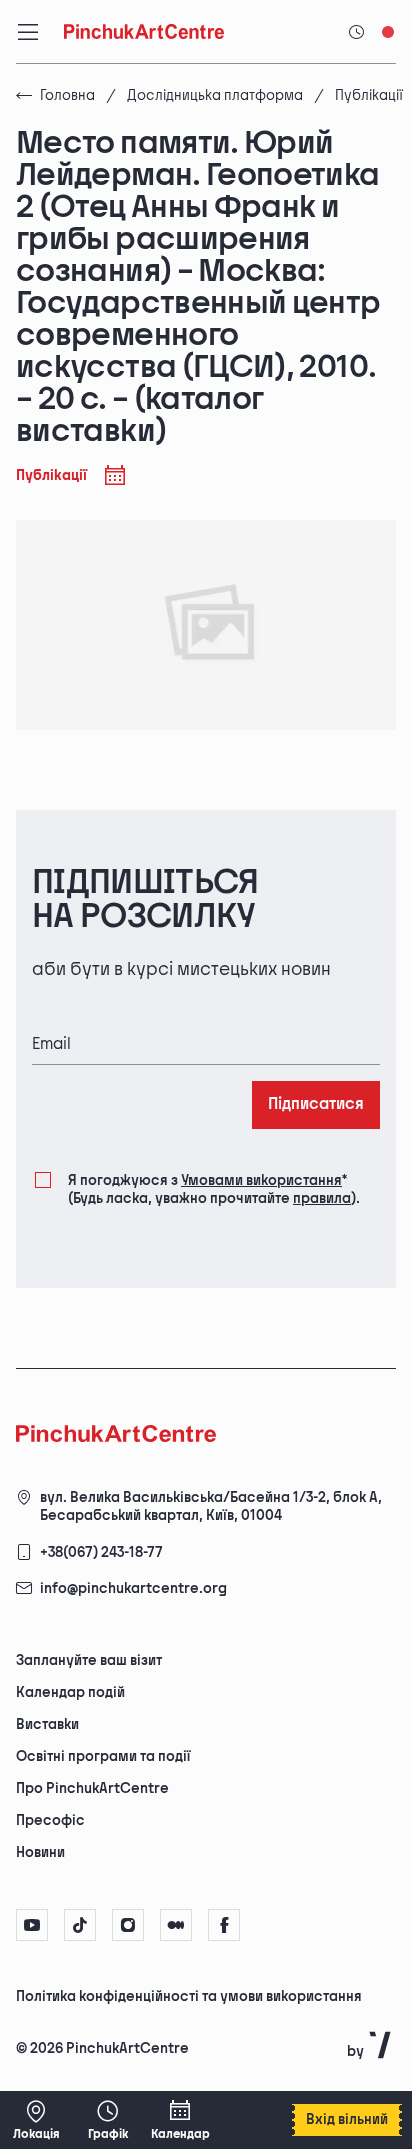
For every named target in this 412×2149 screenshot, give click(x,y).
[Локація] (36, 2120)
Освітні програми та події (103, 1756)
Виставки (47, 1724)
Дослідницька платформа (215, 95)
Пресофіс (50, 1820)
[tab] (189, 1995)
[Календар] (180, 2120)
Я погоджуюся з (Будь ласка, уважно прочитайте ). (214, 1189)
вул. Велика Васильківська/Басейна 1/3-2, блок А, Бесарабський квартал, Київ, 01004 (211, 1506)
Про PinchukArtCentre (92, 1788)
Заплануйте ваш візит (89, 1660)
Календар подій (70, 1692)
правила (322, 1198)
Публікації (369, 95)
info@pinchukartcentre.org (133, 1588)
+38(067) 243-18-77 (101, 1552)
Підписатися (316, 1104)
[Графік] (108, 2120)
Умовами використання (261, 1180)
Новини (40, 1852)
